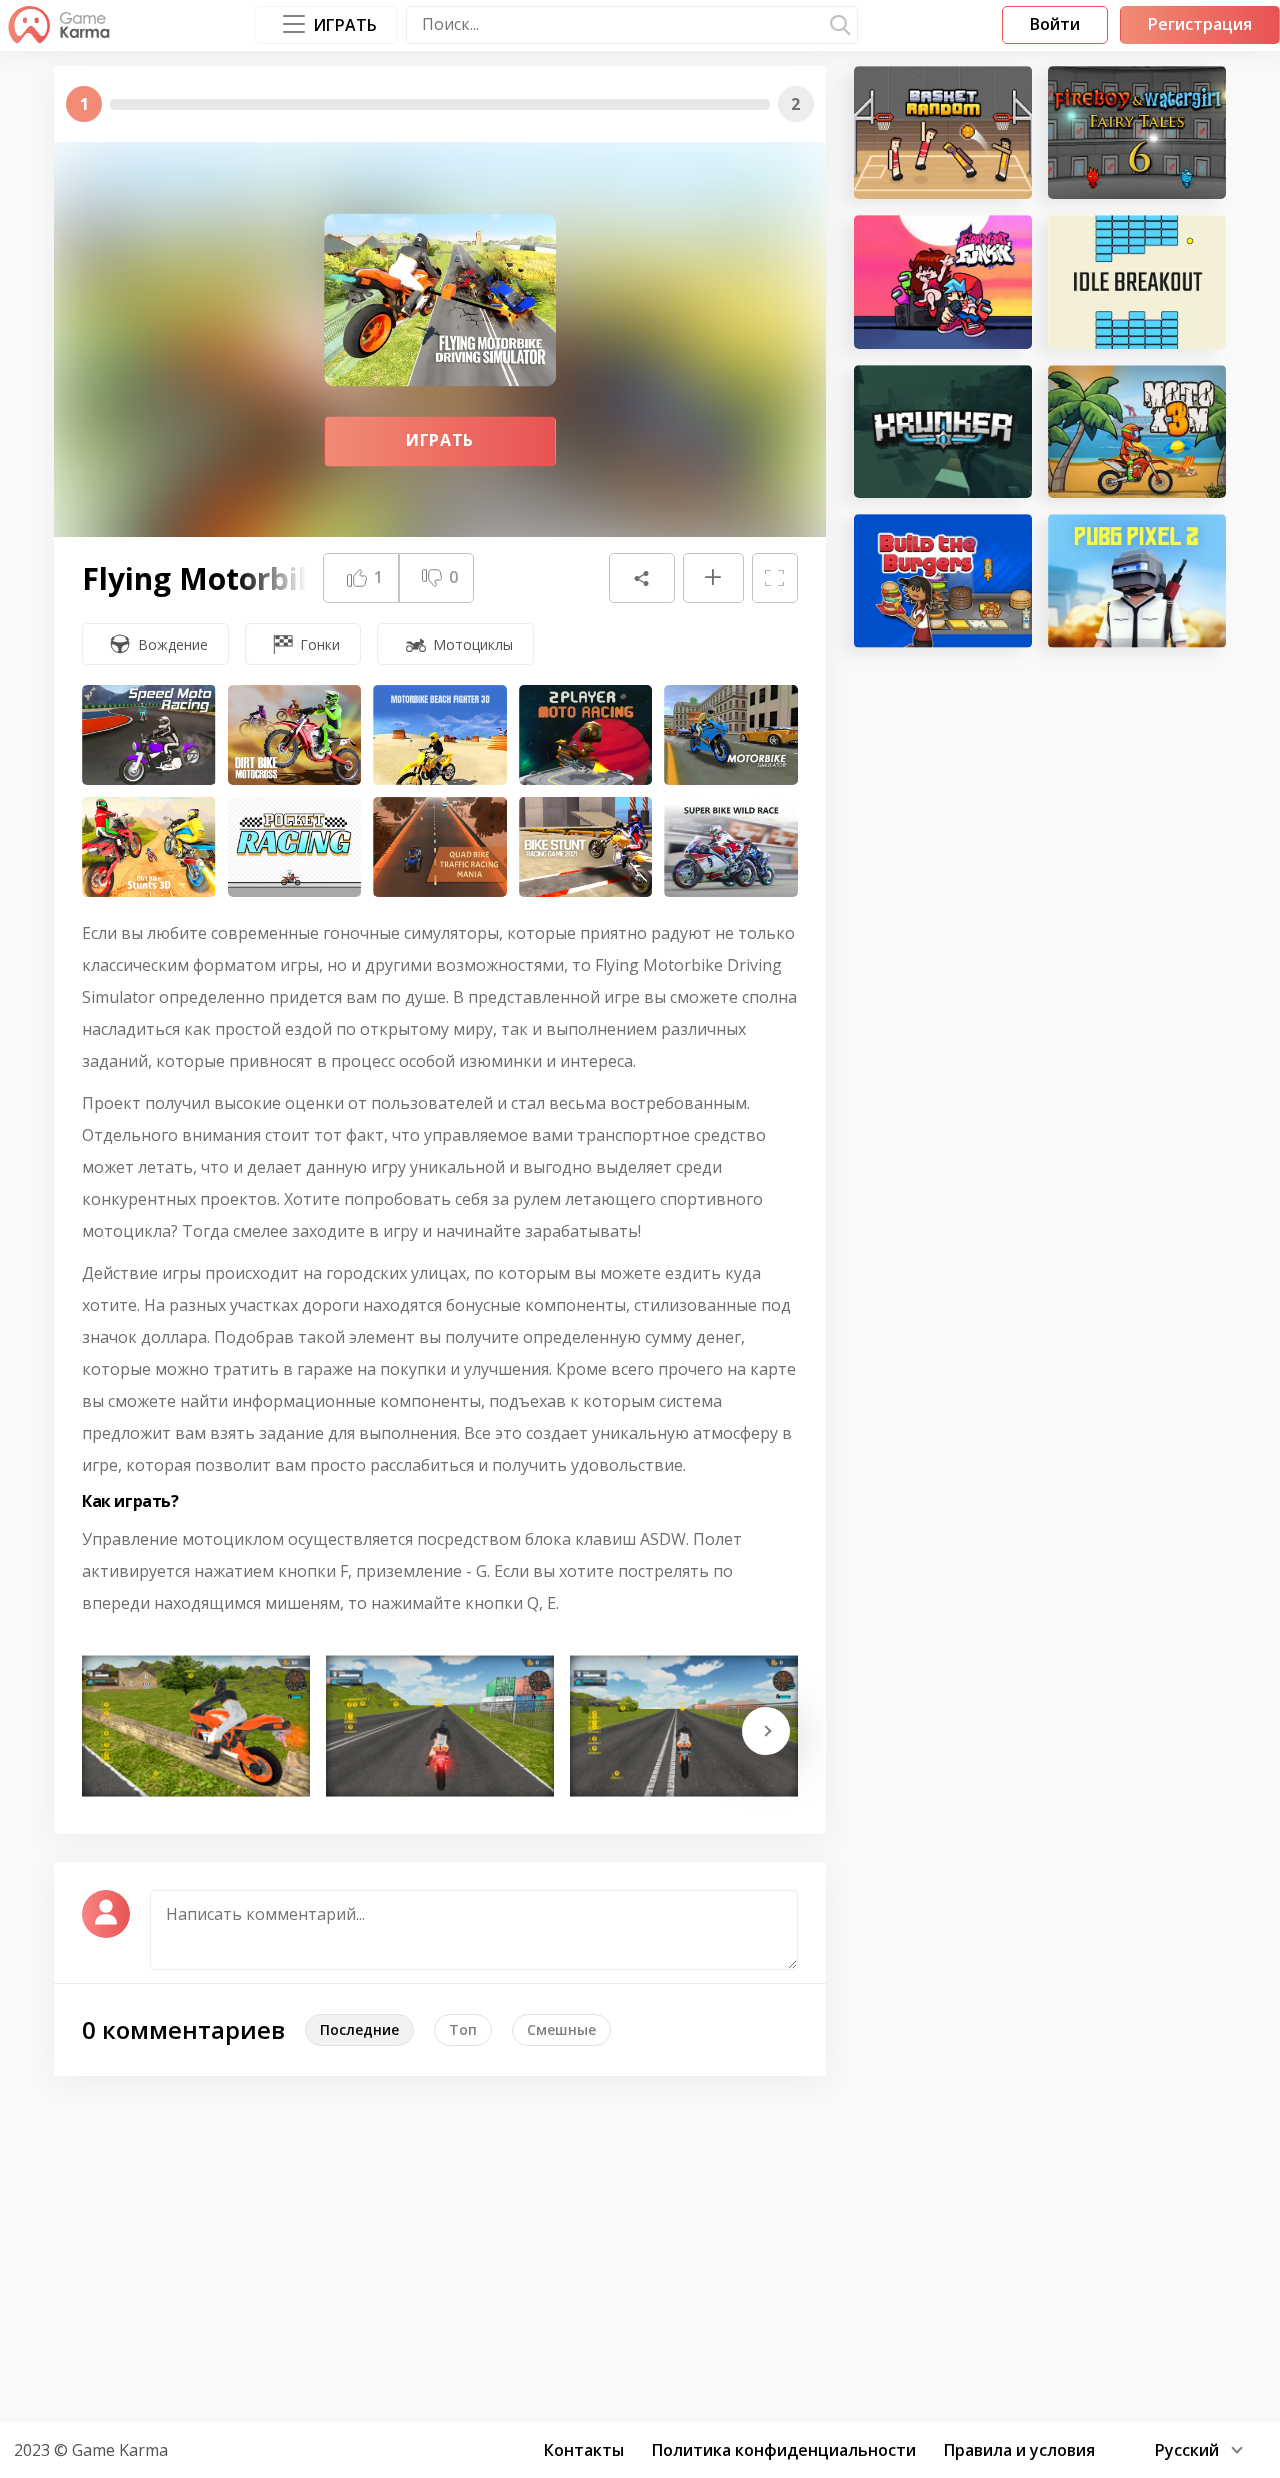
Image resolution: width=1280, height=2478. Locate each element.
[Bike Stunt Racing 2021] (586, 847)
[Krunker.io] (943, 431)
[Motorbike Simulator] (731, 735)
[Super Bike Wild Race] (731, 847)
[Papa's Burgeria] (943, 580)
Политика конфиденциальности (784, 2450)
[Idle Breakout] (1137, 281)
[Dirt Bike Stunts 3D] (149, 847)
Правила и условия (1019, 2450)
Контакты (584, 2450)
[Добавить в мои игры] (713, 578)
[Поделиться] (642, 578)
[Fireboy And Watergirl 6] (1137, 132)
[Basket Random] (943, 132)
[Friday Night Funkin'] (943, 281)
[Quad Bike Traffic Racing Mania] (440, 847)
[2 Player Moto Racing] (586, 735)
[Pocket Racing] (295, 847)
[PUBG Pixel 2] (1137, 580)
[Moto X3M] (1137, 431)
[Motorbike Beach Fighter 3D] (440, 735)
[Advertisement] (640, 2246)
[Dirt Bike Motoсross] (295, 735)
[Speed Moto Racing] (149, 735)
